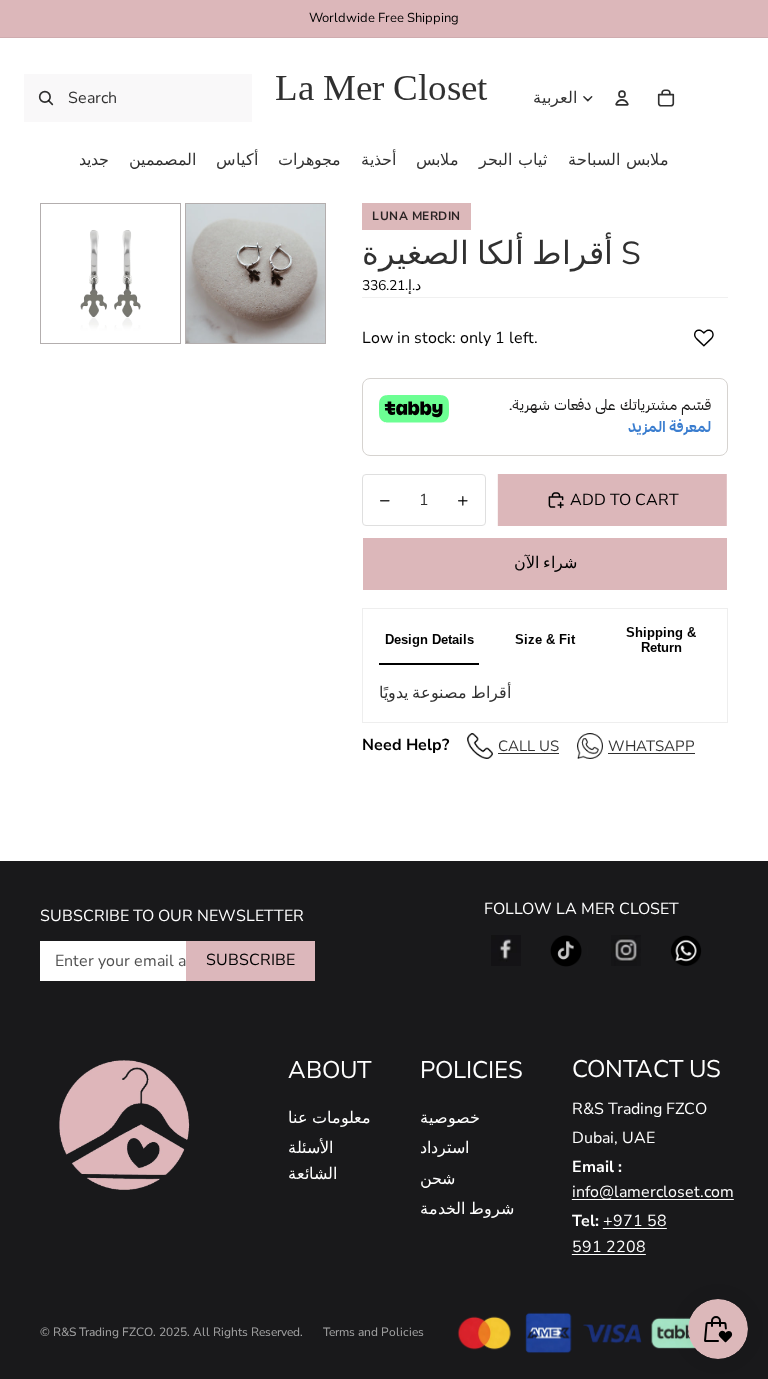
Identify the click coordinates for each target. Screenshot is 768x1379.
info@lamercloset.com (653, 1192)
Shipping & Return (661, 640)
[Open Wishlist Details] (708, 98)
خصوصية (450, 1118)
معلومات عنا (329, 1118)
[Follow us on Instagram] (626, 951)
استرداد (444, 1148)
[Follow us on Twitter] (566, 951)
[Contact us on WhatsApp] (686, 951)
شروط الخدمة (467, 1209)
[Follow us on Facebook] (506, 951)
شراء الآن (545, 563)
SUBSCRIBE (250, 960)
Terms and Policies (373, 1332)
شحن (437, 1179)
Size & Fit (545, 639)
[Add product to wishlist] (704, 338)
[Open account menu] (622, 98)
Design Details (429, 639)
